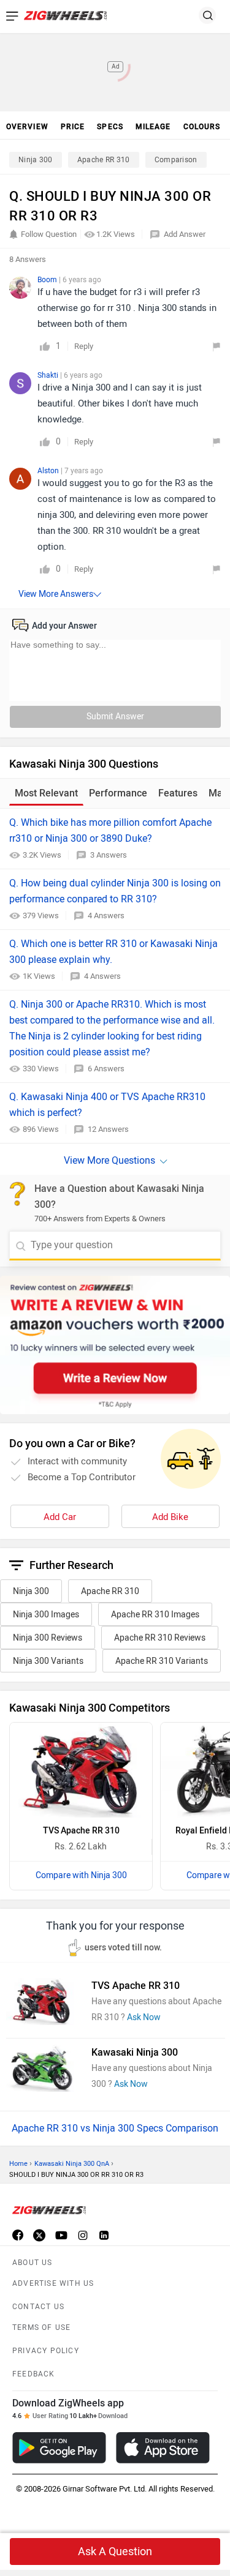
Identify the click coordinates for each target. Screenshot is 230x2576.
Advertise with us (53, 2283)
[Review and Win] (115, 1345)
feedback (34, 2374)
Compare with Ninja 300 (81, 1875)
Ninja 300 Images (46, 1615)
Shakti (49, 375)
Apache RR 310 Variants (162, 1661)
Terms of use (41, 2327)
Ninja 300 (36, 160)
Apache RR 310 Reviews (160, 1638)
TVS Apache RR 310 (81, 1831)
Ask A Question (115, 2552)
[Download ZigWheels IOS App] (163, 2448)
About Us (33, 2263)
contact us (38, 2307)
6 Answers (106, 1069)
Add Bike (170, 1517)
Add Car (60, 1517)
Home (18, 2164)
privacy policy (46, 2351)
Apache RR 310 (104, 160)
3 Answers (109, 855)
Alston (49, 471)
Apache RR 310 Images (155, 1615)
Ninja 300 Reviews (48, 1638)
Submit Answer (115, 717)
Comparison (176, 160)
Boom (48, 280)
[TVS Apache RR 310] (81, 1770)
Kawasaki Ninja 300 (135, 2052)
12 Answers (108, 1129)
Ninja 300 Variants (48, 1661)
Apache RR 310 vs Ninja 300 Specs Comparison (115, 2128)
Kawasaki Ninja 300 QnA (72, 2164)
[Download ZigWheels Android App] (59, 2448)
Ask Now (144, 2017)
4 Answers (106, 915)
